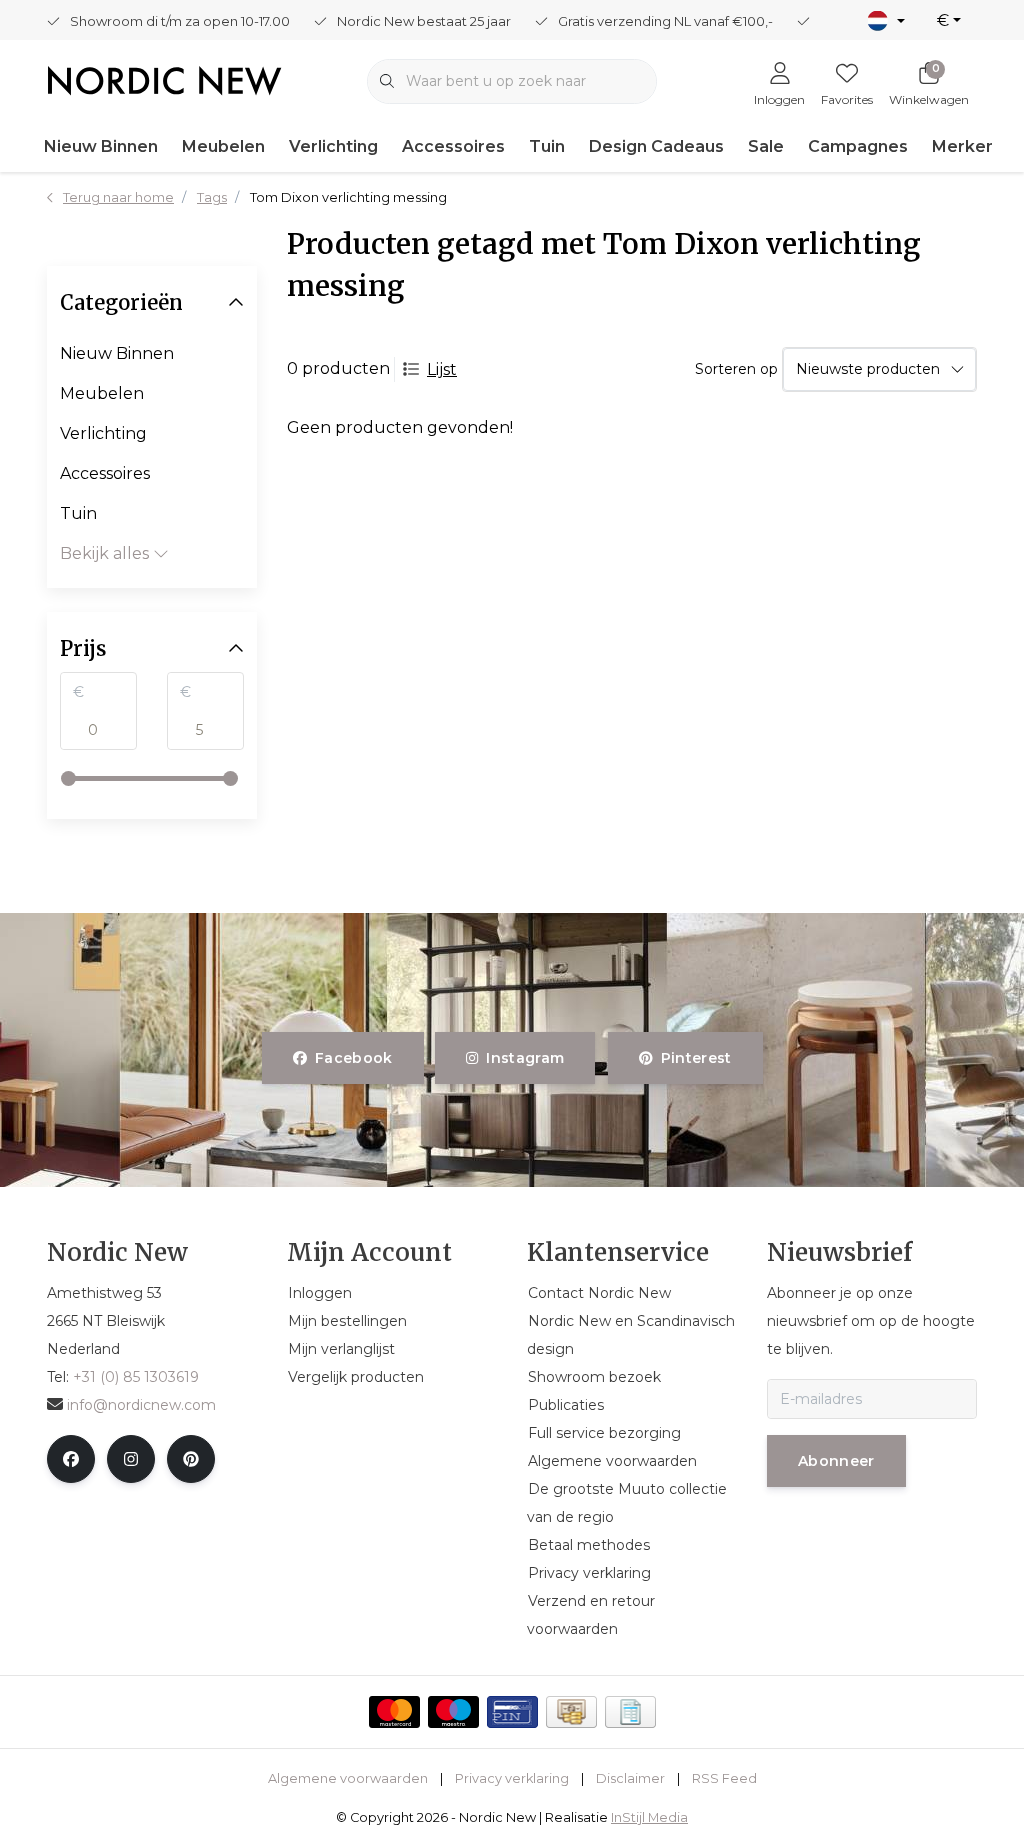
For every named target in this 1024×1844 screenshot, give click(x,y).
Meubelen (223, 146)
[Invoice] (630, 1712)
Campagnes (858, 146)
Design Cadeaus (656, 146)
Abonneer (836, 1461)
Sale (766, 146)
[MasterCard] (394, 1712)
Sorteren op (736, 369)
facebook (354, 1058)
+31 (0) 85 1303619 (136, 1377)
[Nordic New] (164, 79)
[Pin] (512, 1712)
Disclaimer (630, 1778)
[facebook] (71, 1459)
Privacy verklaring (512, 1778)
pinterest (695, 1058)
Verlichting (333, 146)
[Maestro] (453, 1712)
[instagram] (131, 1459)
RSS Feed (724, 1778)
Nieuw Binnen (101, 146)
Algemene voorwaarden (348, 1778)
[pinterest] (191, 1459)
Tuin (547, 146)
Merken (964, 146)
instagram (526, 1058)
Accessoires (453, 146)
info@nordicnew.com (141, 1405)
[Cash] (571, 1712)
